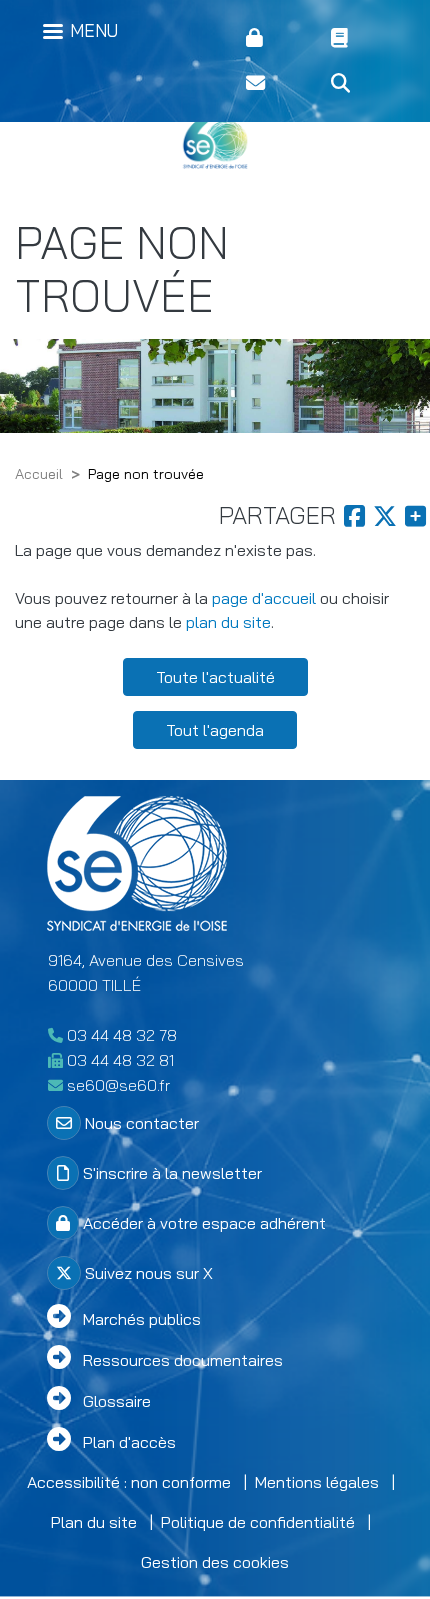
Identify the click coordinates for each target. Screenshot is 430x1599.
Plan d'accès (129, 1442)
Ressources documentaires (183, 1360)
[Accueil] (215, 145)
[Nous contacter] (272, 83)
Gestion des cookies (215, 1562)
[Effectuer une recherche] (357, 83)
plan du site (228, 622)
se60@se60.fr (118, 1085)
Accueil (39, 474)
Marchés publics (142, 1319)
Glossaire (117, 1401)
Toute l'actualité (215, 677)
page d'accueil (264, 598)
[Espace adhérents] (272, 38)
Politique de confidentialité (258, 1522)
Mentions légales (317, 1482)
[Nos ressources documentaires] (357, 38)
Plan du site (94, 1522)
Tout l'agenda (215, 730)
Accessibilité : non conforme (129, 1482)
